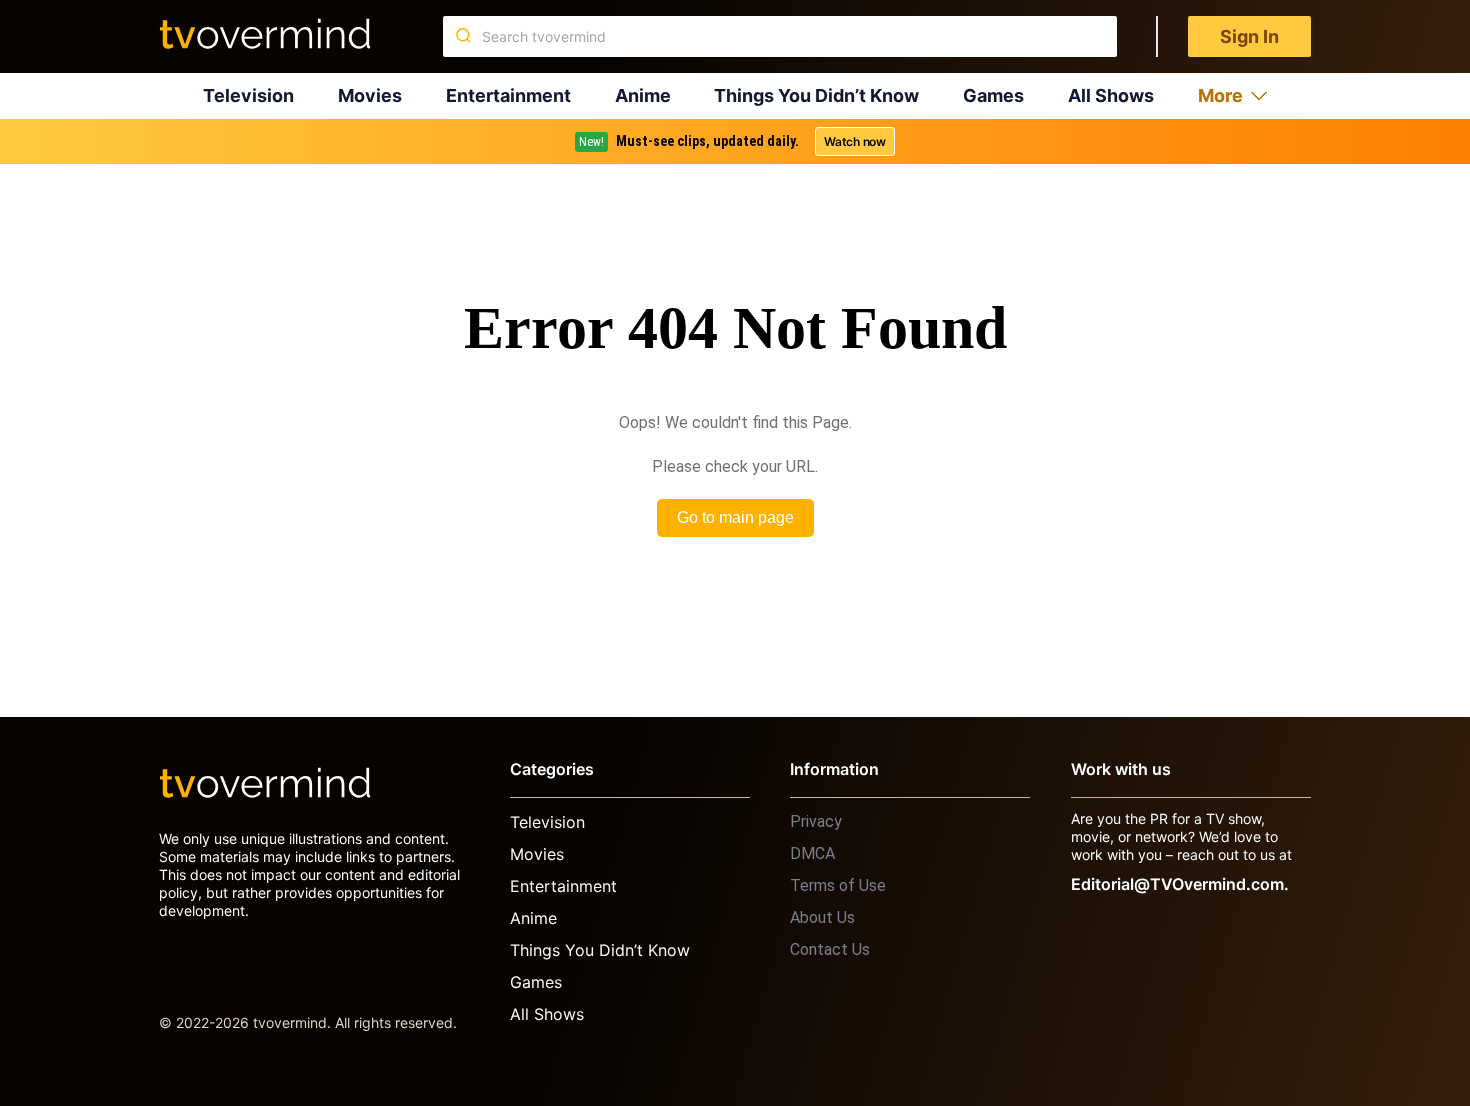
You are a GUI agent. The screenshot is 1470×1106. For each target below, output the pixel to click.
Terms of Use (838, 885)
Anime (643, 95)
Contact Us (830, 949)
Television (248, 95)
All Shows (1111, 95)
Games (993, 95)
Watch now (855, 141)
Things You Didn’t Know (816, 95)
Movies (370, 95)
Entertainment (508, 95)
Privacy (816, 821)
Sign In (1249, 36)
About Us (822, 917)
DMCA (812, 853)
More (1220, 95)
